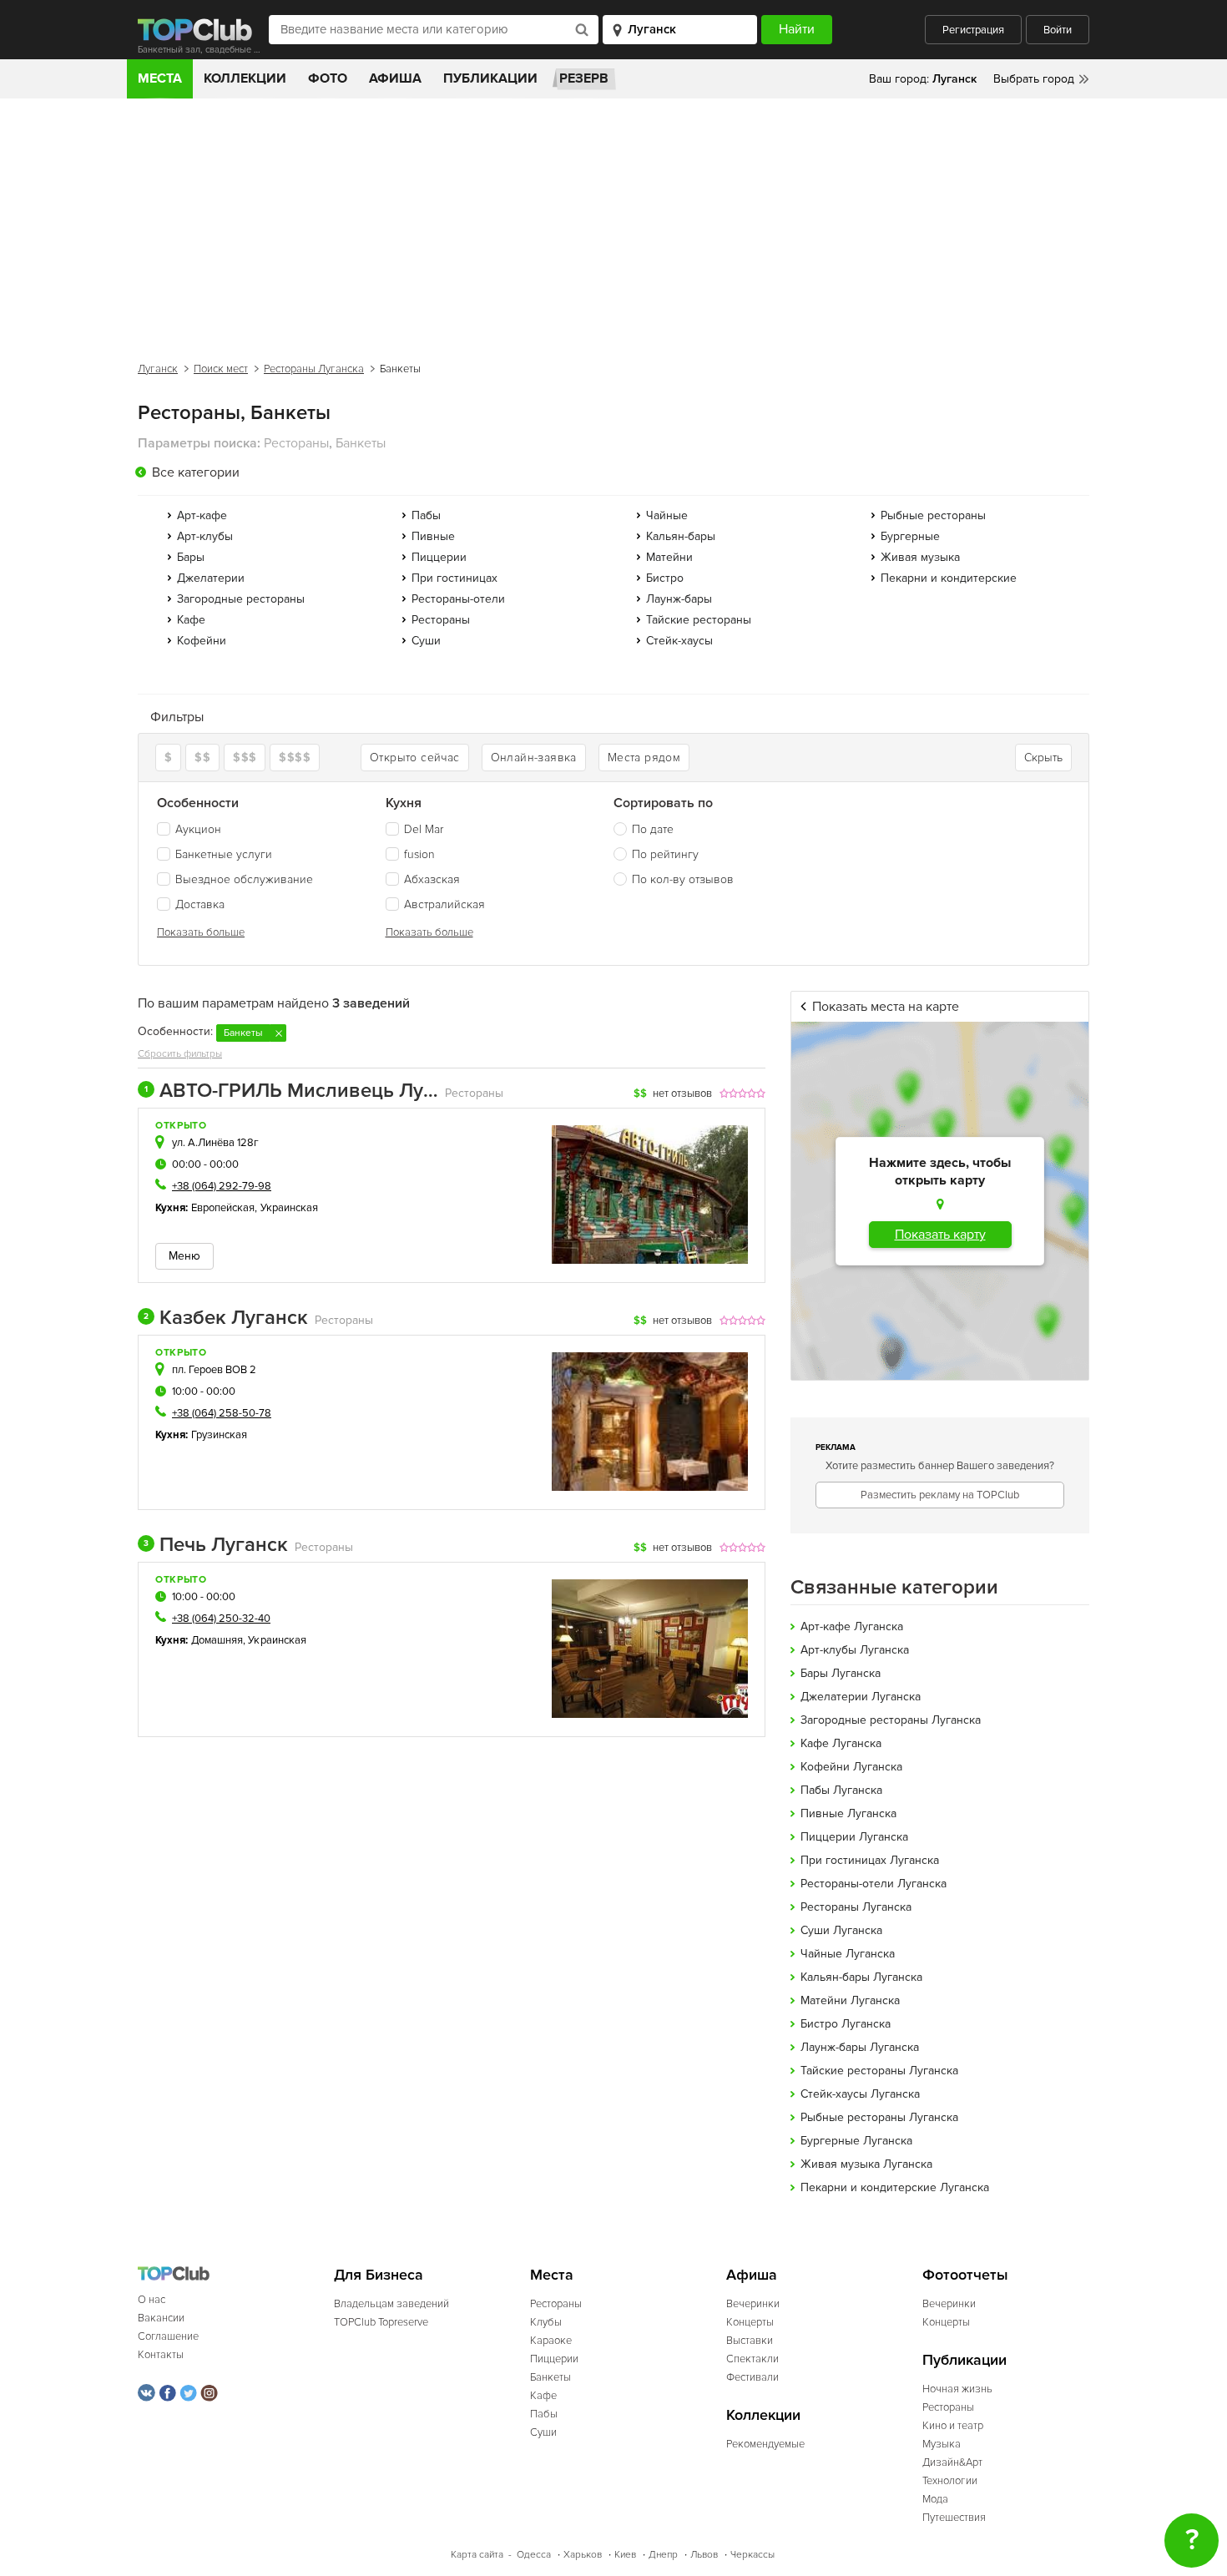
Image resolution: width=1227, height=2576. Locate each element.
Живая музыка (920, 557)
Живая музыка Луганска (866, 2164)
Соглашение (168, 2336)
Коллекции (245, 78)
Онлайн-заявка (534, 758)
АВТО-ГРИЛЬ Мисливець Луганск (291, 1091)
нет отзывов (682, 1094)
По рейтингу (665, 854)
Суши (426, 641)
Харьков (583, 2555)
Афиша (395, 78)
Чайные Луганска (848, 1954)
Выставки (750, 2341)
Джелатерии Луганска (861, 1697)
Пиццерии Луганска (854, 1837)
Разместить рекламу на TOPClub (940, 1495)
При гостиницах (454, 578)
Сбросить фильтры (180, 1054)
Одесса (534, 2555)
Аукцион (198, 829)
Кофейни (202, 641)
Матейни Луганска (850, 2000)
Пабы (426, 515)
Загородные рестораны (241, 599)
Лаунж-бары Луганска (860, 2047)
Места (160, 78)
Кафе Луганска (841, 1743)
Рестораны (441, 620)
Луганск (158, 369)
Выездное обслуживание (244, 879)
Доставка (200, 904)
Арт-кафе (202, 515)
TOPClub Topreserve (381, 2322)
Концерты (750, 2322)
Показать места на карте (886, 1007)
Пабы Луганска (841, 1790)
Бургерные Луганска (856, 2141)
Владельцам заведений (391, 2304)
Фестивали (752, 2377)
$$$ (245, 758)
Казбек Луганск (226, 1318)
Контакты (161, 2355)
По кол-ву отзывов (683, 879)
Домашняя (217, 1640)
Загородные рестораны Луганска (891, 1720)
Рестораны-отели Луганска (874, 1884)
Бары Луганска (841, 1673)
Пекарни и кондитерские (949, 578)
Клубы (546, 2322)
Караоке (551, 2341)
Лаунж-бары (679, 599)
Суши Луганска (841, 1930)
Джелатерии (211, 578)
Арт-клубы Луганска (855, 1650)
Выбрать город (1034, 79)
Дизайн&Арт (952, 2462)
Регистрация (973, 30)
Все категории (196, 472)
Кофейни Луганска (851, 1767)
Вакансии (161, 2318)
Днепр (663, 2555)
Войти (1058, 30)
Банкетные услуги (224, 854)
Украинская (290, 1208)
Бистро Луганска (846, 2024)
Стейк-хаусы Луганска (860, 2094)
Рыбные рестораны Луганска (879, 2117)
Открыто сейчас (415, 758)
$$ (202, 758)
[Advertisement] (613, 224)
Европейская (223, 1208)
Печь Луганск (216, 1545)
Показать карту (940, 1235)
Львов (704, 2555)
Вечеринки (753, 2304)
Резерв (584, 78)
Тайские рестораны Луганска (879, 2071)
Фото (328, 78)
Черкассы (752, 2555)
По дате (653, 829)
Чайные (667, 515)
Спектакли (752, 2359)
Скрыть (1043, 758)
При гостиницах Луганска (870, 1860)
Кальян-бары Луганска (861, 1977)
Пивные (433, 536)
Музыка (942, 2444)
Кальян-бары (681, 536)
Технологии (950, 2481)
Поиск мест (221, 369)
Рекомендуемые (765, 2444)
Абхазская (432, 879)
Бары (191, 557)
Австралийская (444, 904)
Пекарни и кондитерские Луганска (895, 2187)
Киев (625, 2555)
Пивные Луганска (848, 1813)
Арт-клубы (205, 536)
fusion (419, 854)
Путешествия (954, 2518)
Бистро (665, 578)
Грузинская (220, 1435)
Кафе (191, 620)
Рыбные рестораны (933, 515)
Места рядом (644, 758)
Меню (184, 1256)
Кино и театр (953, 2426)
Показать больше (201, 932)
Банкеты (550, 2377)
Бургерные (910, 536)
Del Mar (424, 829)
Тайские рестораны (699, 620)
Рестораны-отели (458, 599)
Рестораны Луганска (314, 369)
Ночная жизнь (957, 2389)
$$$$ (295, 758)
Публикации (490, 78)
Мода (935, 2499)
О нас (151, 2300)
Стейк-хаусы (679, 641)
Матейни (669, 557)
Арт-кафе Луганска (852, 1626)
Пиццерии (439, 557)
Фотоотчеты (965, 2275)
